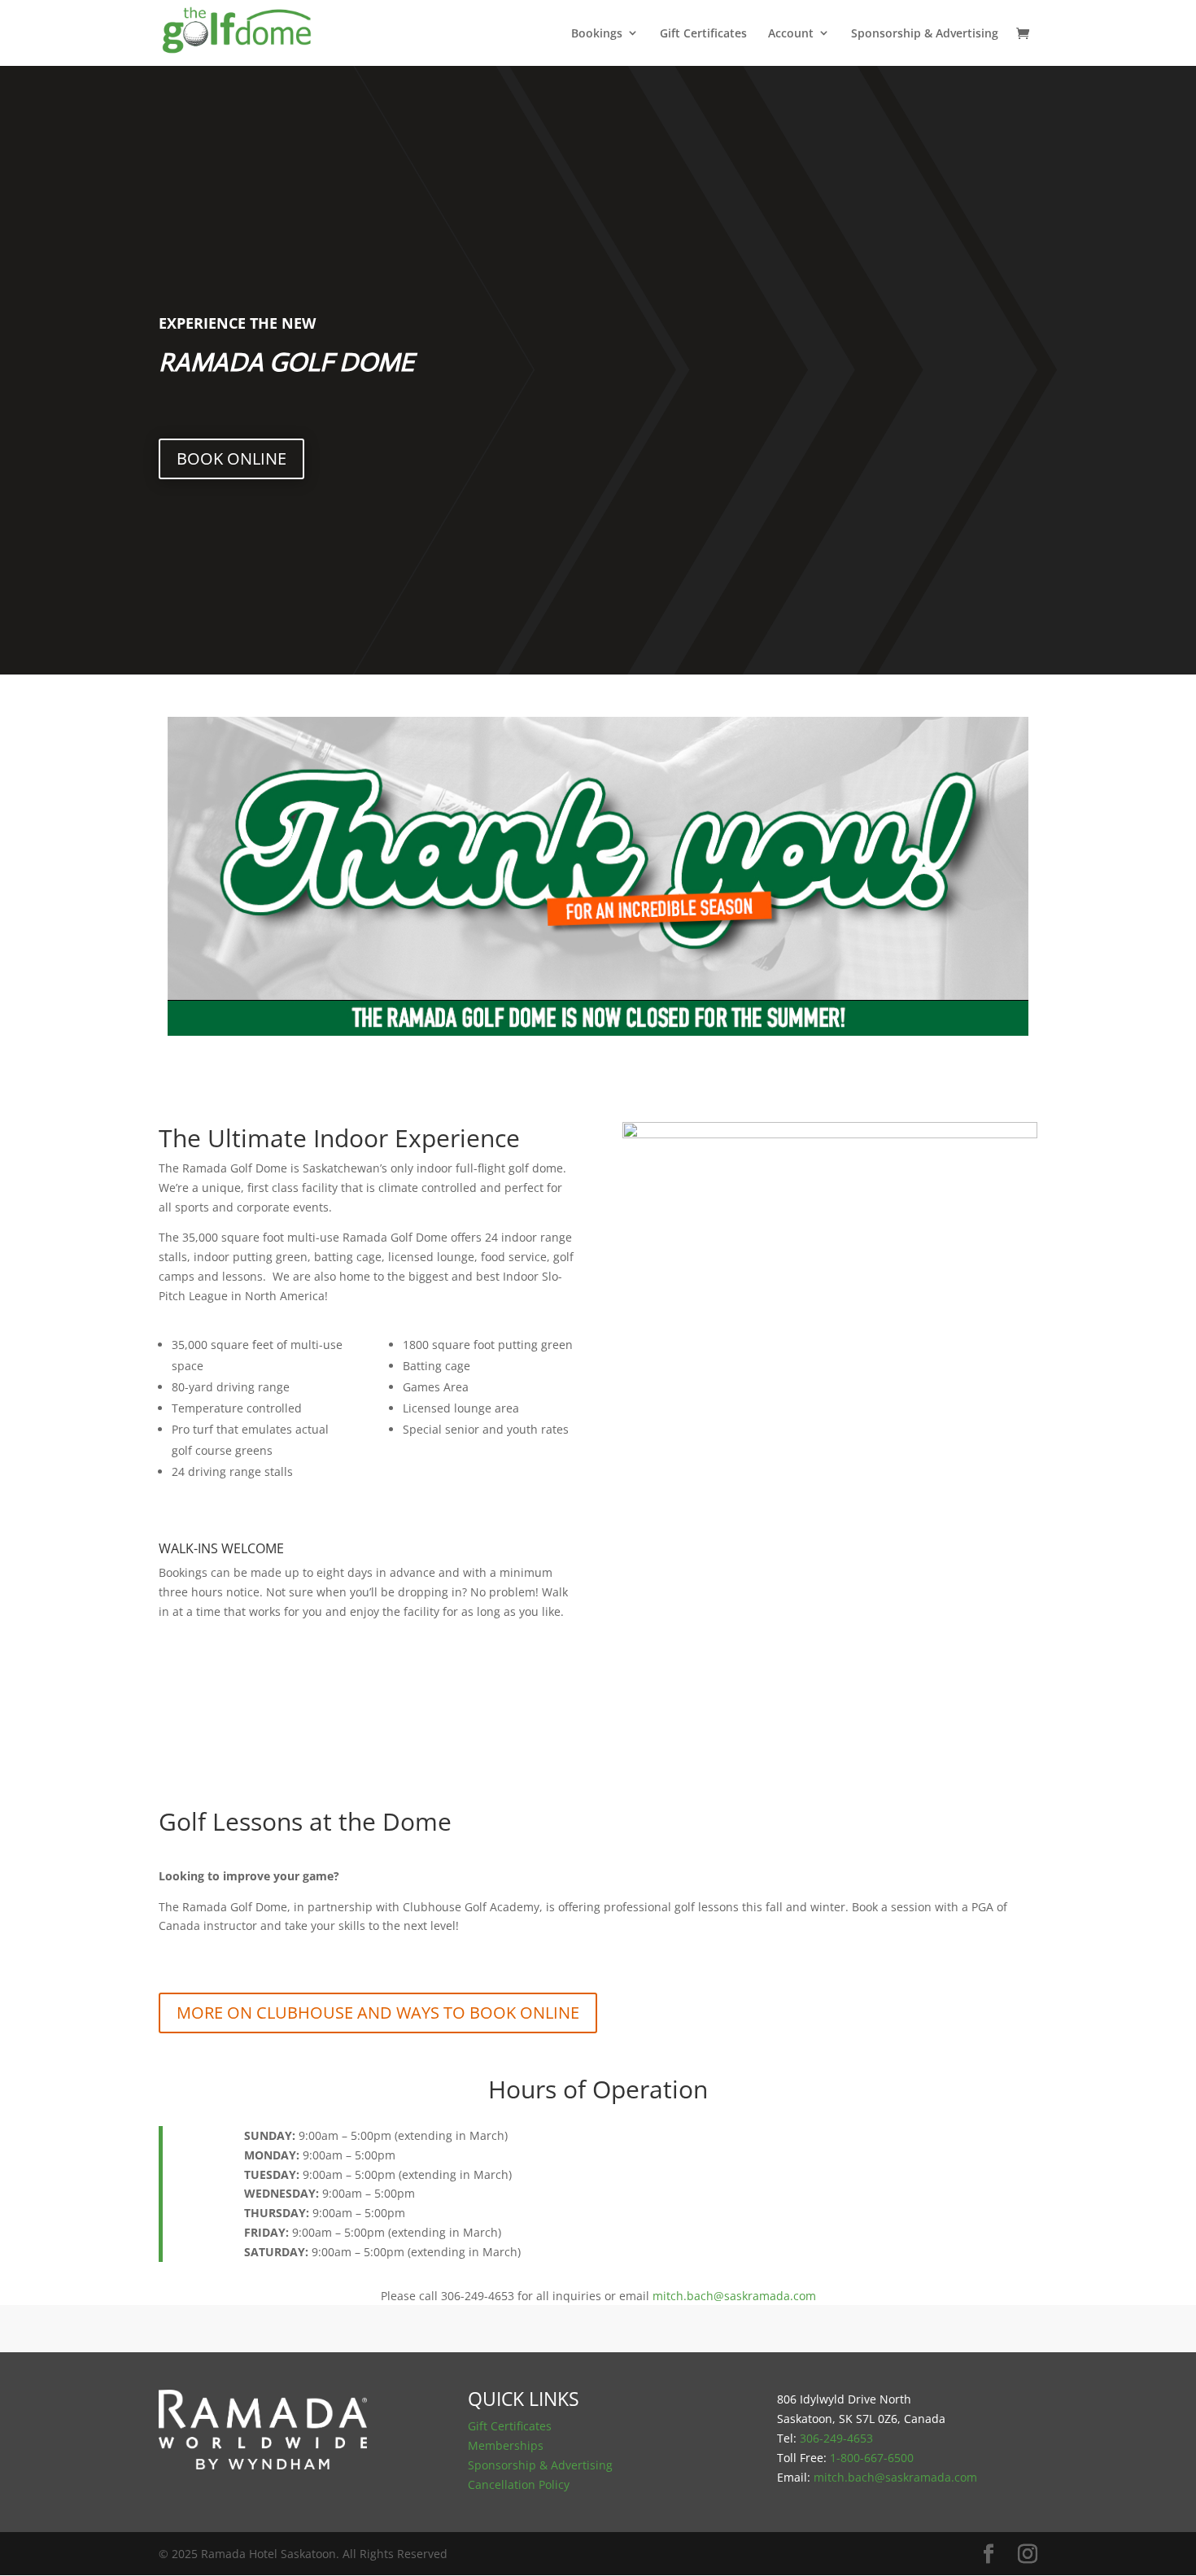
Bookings (597, 34)
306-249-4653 (836, 2438)
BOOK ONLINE (231, 458)
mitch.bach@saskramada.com (734, 2296)
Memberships (506, 2445)
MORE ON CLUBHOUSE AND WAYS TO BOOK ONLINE (378, 2013)
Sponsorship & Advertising (925, 34)
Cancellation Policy (519, 2484)
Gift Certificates (703, 34)
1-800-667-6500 (872, 2458)
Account (791, 34)
